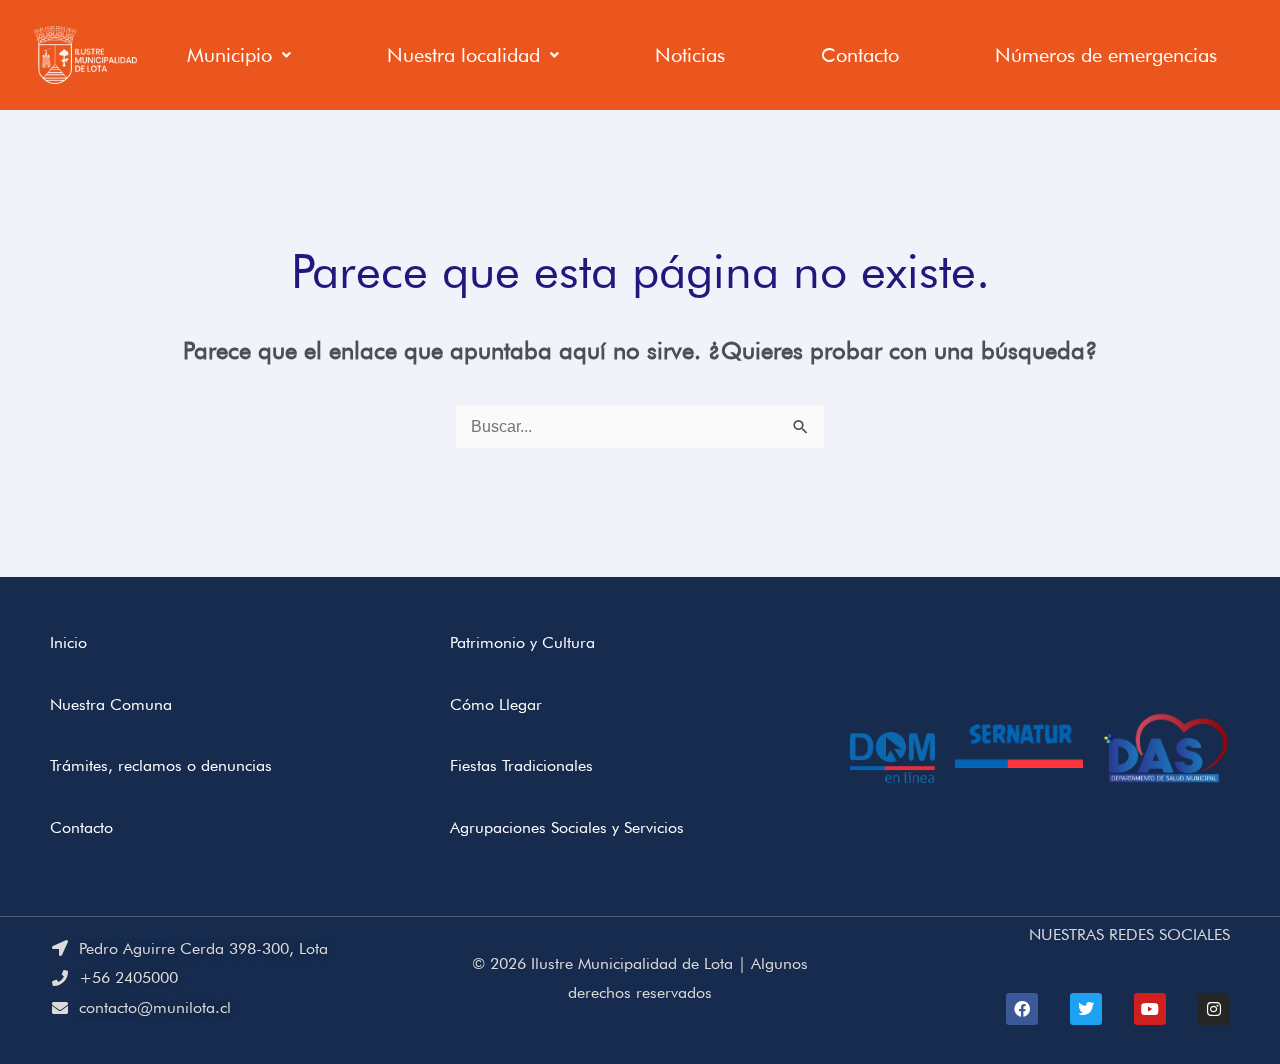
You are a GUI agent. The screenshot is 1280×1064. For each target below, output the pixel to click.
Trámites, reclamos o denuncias (161, 765)
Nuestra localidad (463, 55)
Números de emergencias (1106, 55)
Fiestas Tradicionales (521, 765)
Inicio (68, 642)
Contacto (860, 55)
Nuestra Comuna (111, 704)
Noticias (690, 55)
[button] (239, 55)
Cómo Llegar (496, 704)
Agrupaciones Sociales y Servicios (567, 827)
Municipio (229, 55)
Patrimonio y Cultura (522, 642)
